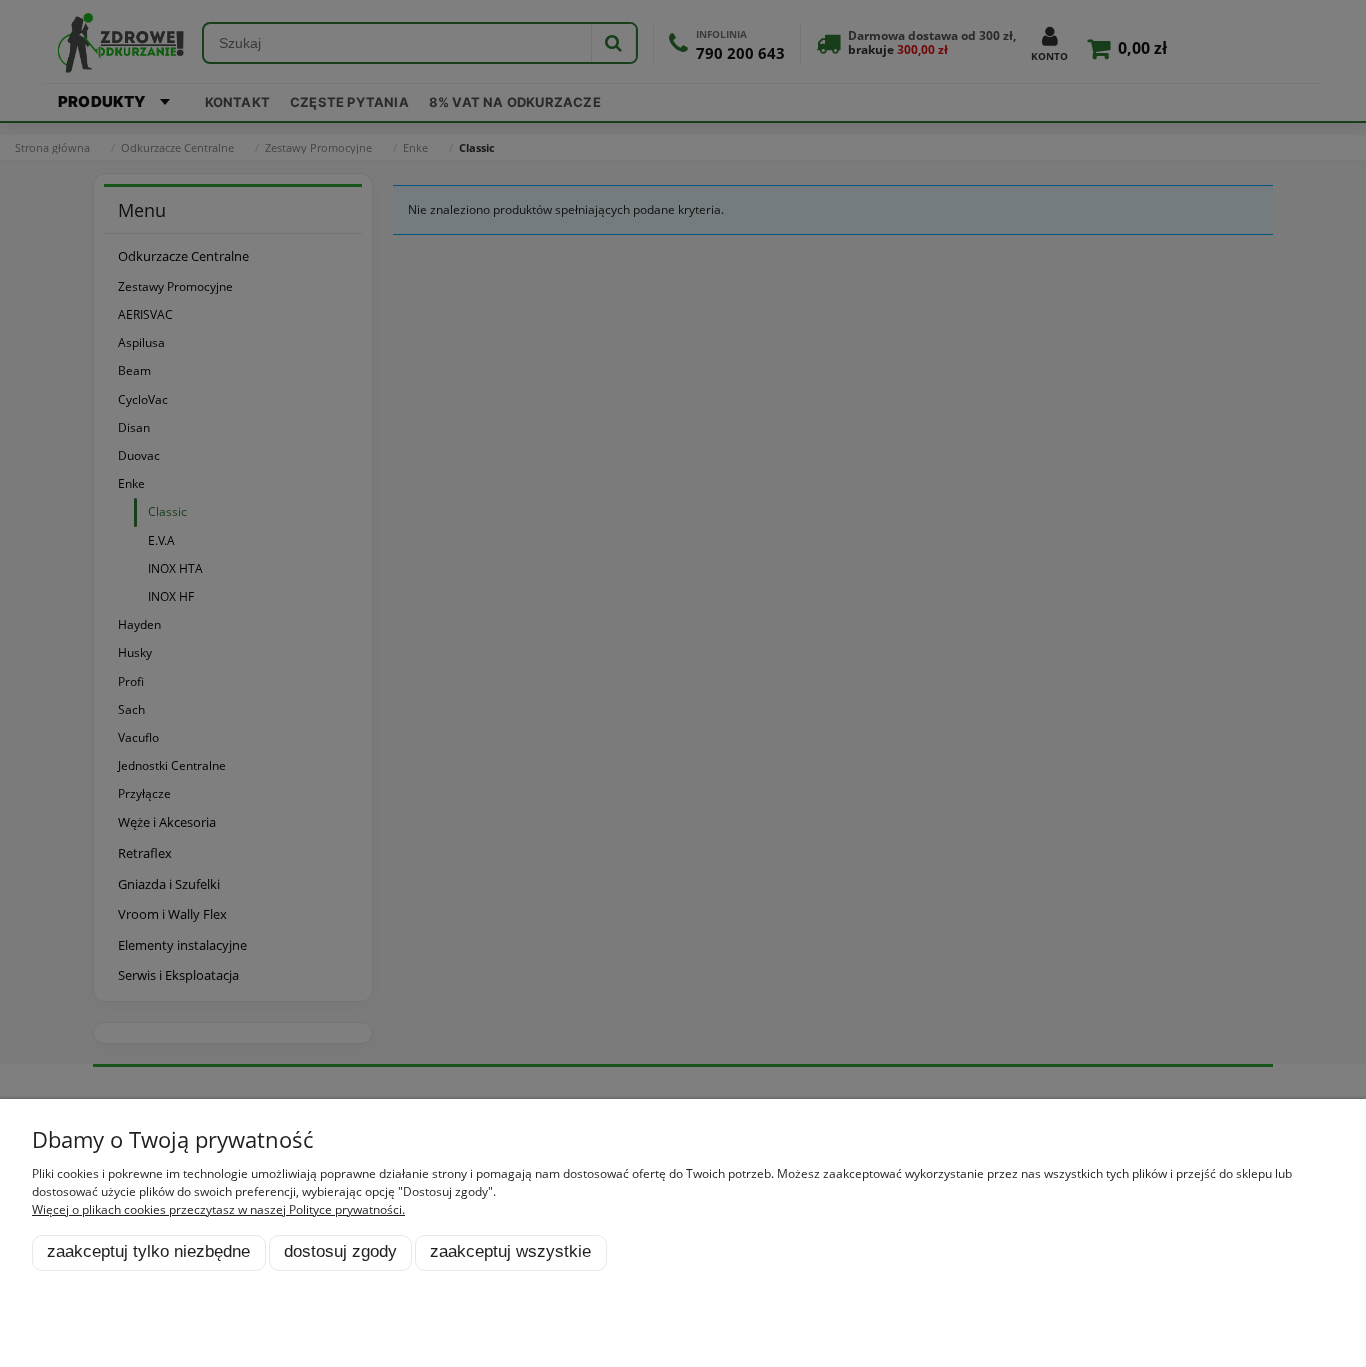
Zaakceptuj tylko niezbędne (148, 1251)
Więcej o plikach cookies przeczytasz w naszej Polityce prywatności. (218, 1209)
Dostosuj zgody (340, 1251)
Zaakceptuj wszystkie (510, 1251)
